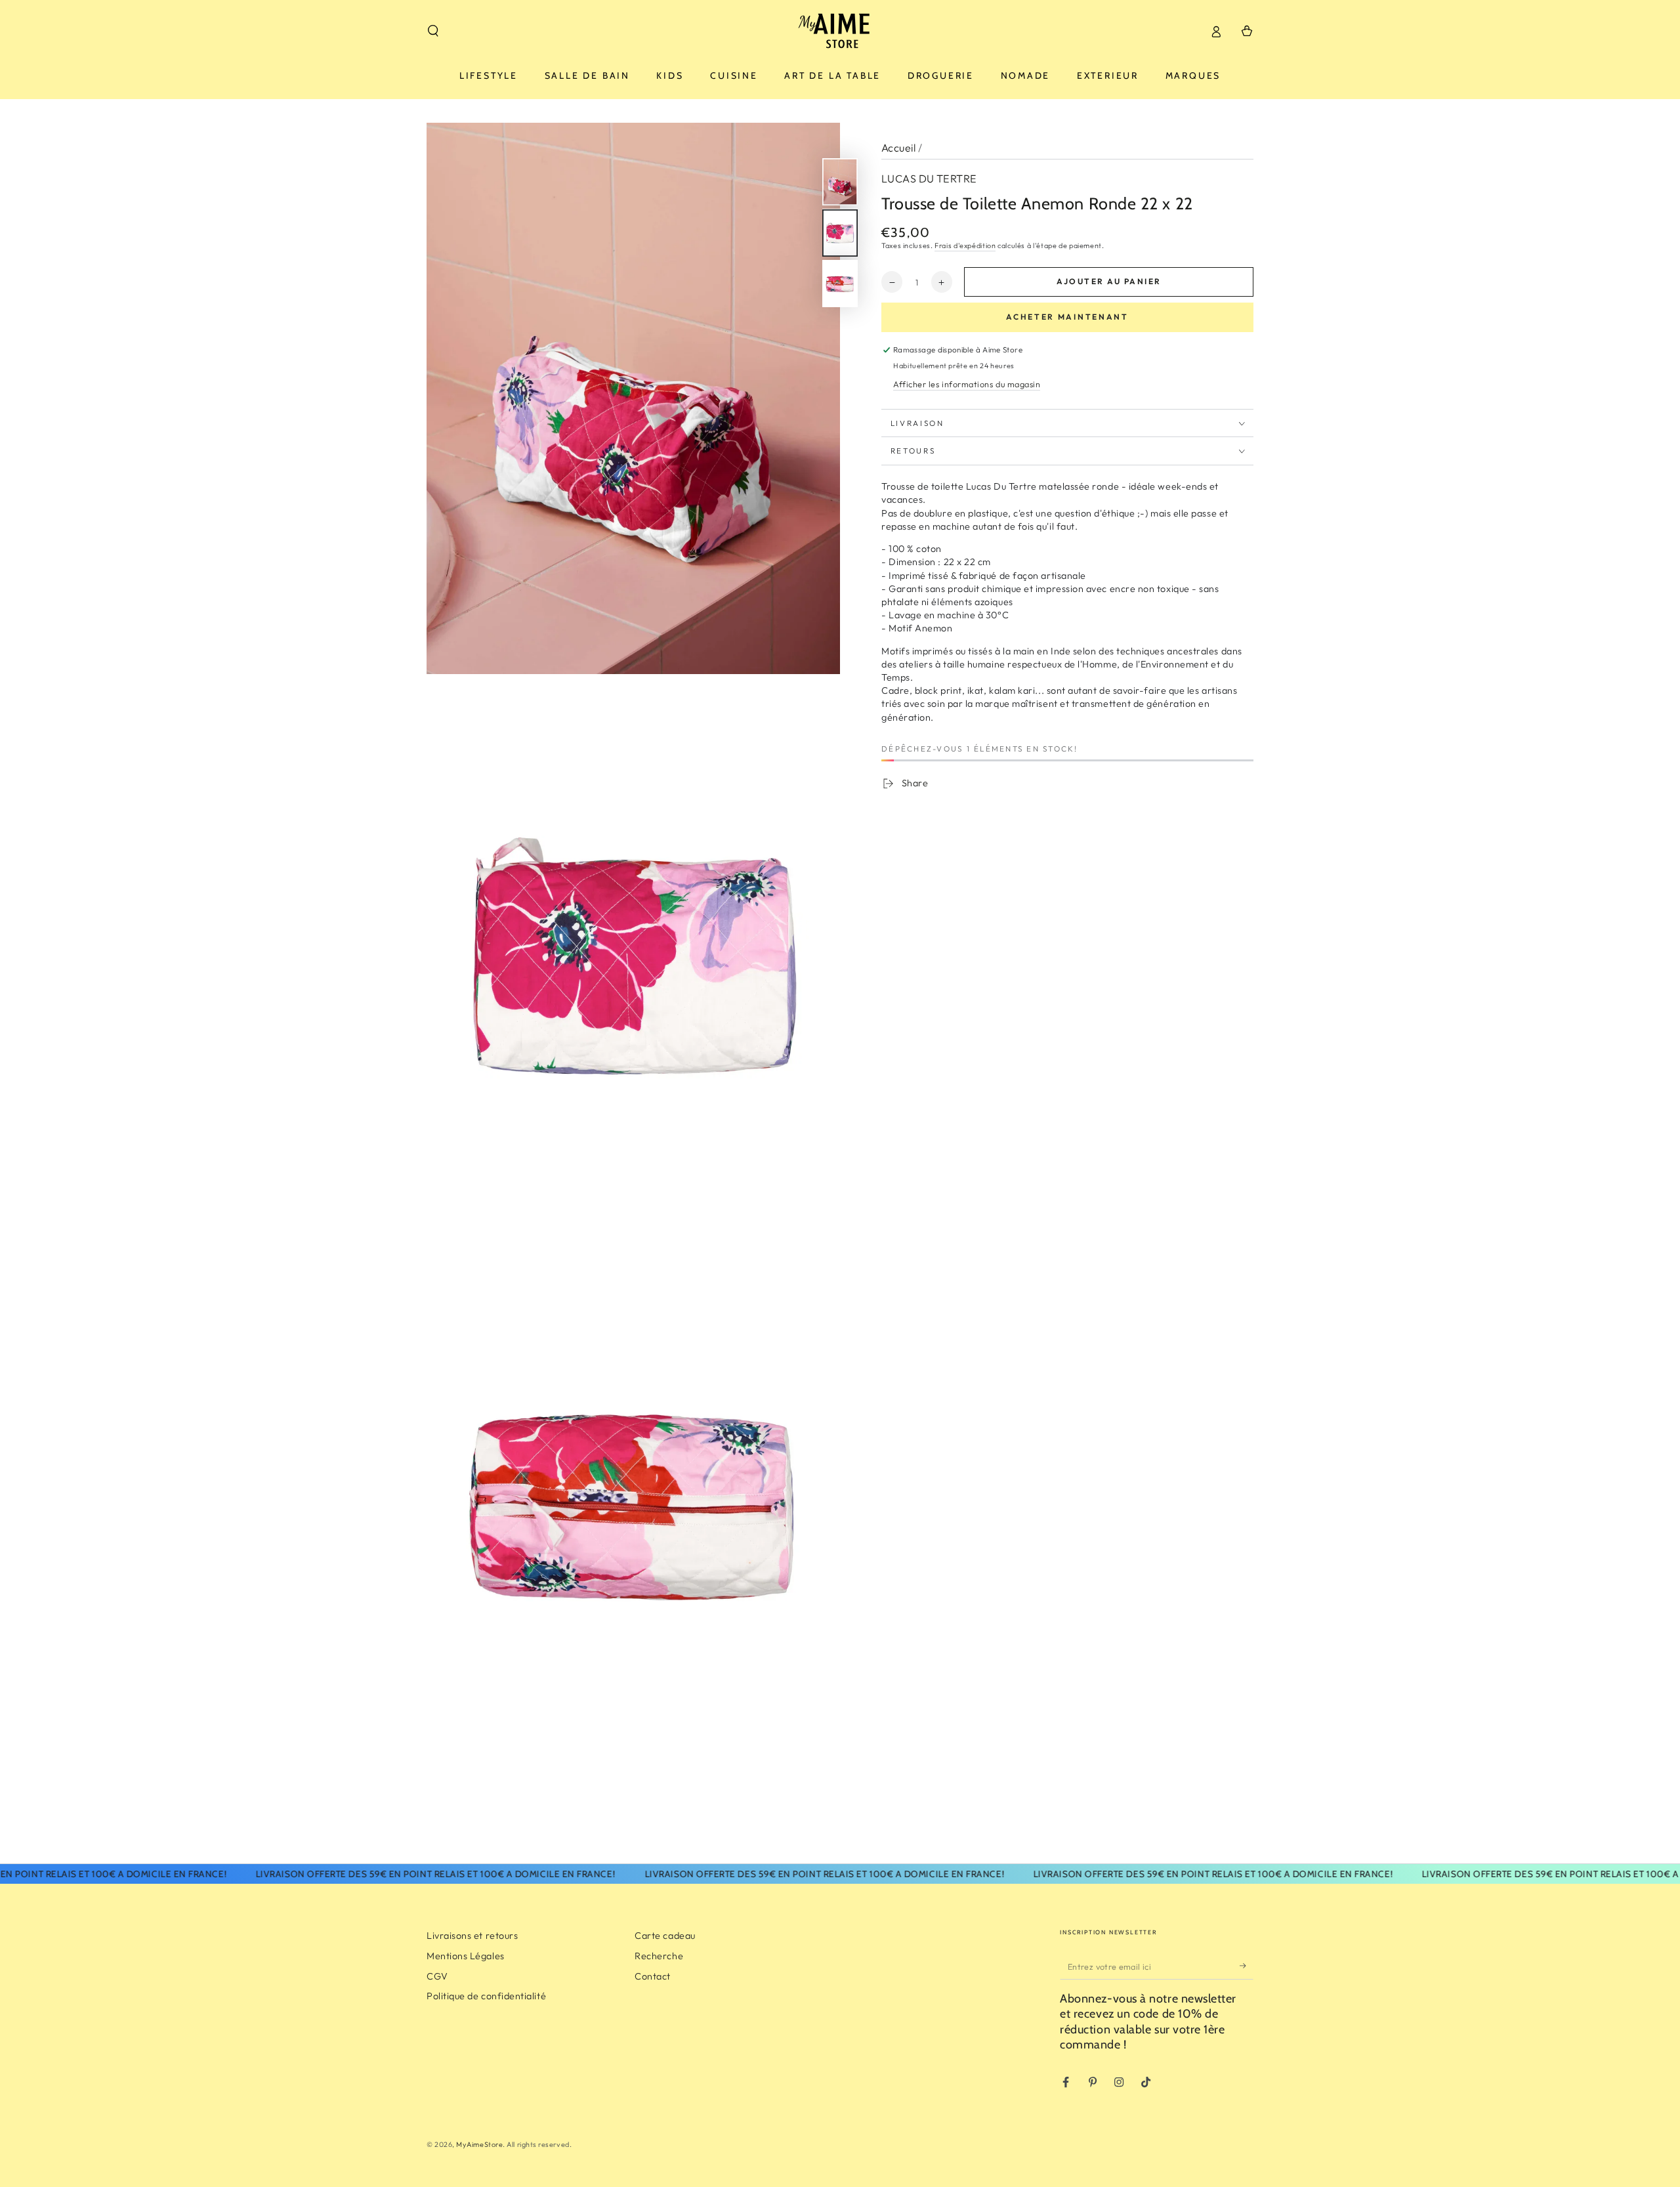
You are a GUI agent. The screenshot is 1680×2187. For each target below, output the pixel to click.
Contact (653, 1976)
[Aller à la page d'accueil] (840, 31)
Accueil (898, 148)
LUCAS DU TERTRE (929, 179)
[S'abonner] (1247, 1966)
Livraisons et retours (472, 1936)
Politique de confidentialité (486, 1996)
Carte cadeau (665, 1936)
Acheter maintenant (1067, 317)
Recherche (659, 1956)
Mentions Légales (466, 1956)
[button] (433, 31)
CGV (437, 1976)
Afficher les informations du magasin (967, 385)
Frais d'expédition (965, 246)
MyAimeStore (479, 2144)
